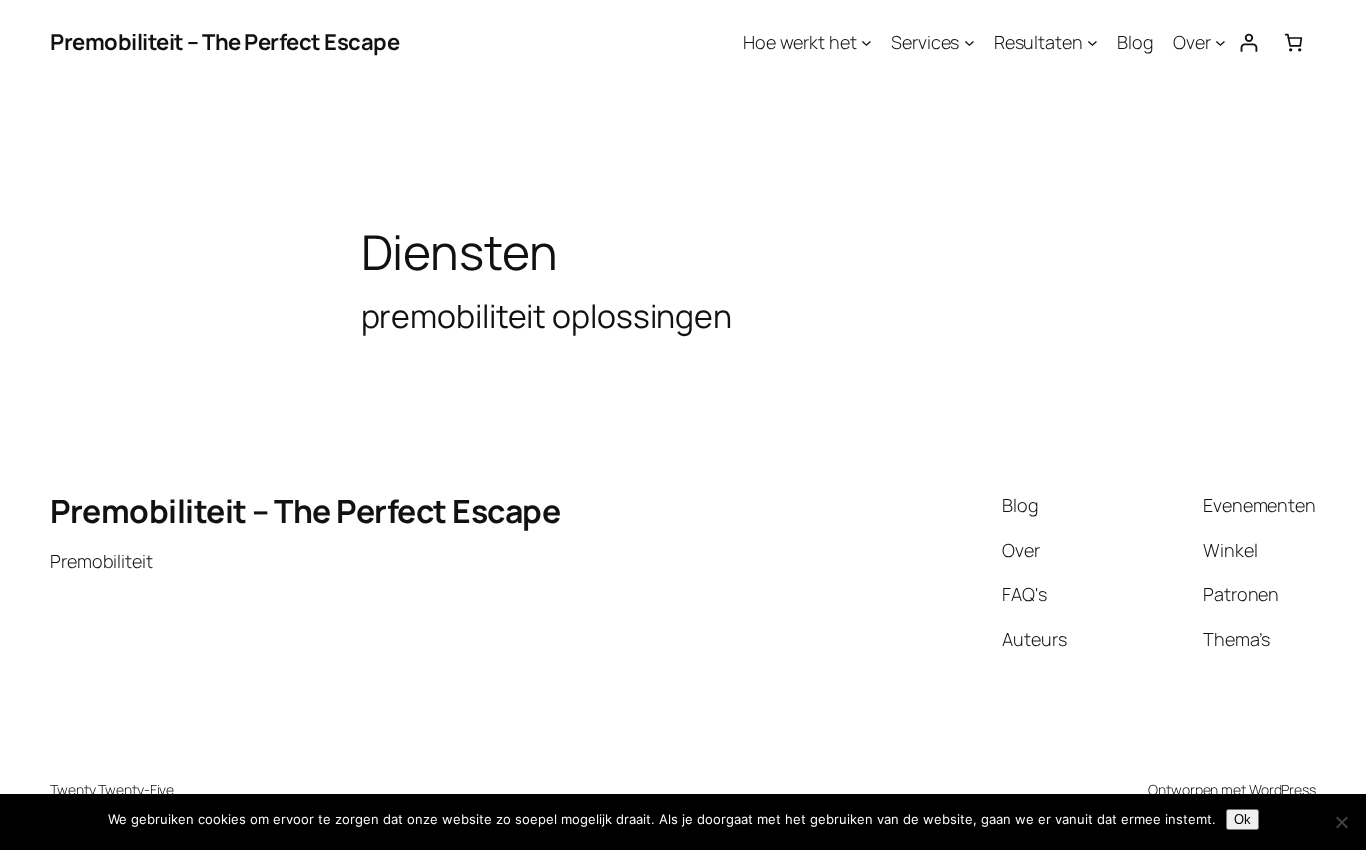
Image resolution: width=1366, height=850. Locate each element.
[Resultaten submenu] (1092, 42)
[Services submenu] (969, 42)
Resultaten (1038, 42)
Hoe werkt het (800, 42)
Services (925, 42)
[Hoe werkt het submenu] (866, 42)
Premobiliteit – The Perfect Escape (224, 42)
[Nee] (1341, 822)
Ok (1242, 819)
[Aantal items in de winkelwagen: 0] (1293, 42)
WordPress (1282, 789)
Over (1192, 42)
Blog (1135, 42)
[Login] (1248, 42)
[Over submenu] (1220, 42)
